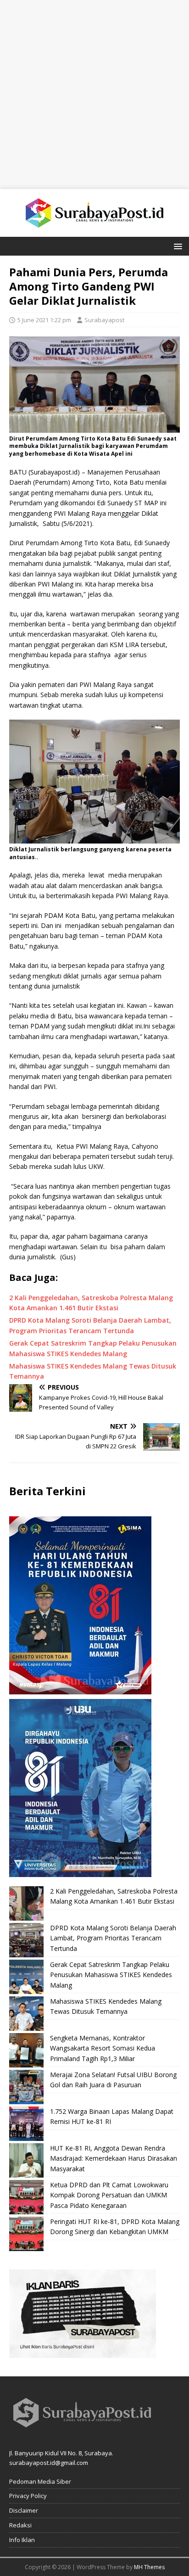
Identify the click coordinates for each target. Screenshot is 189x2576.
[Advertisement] (94, 95)
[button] (176, 246)
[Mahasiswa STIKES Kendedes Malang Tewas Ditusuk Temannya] (26, 2014)
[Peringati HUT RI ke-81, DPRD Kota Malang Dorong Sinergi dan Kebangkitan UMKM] (26, 2234)
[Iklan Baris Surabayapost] (83, 2353)
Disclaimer (24, 2510)
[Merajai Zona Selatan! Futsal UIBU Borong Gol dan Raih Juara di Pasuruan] (26, 2087)
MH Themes (149, 2567)
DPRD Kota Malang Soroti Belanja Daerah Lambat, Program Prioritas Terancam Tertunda (113, 1938)
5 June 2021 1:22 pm (44, 320)
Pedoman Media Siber (40, 2481)
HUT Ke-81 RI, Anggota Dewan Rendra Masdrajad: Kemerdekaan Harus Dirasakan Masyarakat (114, 2158)
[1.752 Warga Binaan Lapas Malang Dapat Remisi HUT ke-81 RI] (26, 2124)
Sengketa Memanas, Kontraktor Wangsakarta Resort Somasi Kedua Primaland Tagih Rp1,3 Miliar (103, 2048)
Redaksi (20, 2525)
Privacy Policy (28, 2496)
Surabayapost (104, 320)
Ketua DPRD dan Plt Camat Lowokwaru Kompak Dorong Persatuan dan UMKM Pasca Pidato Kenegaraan (109, 2195)
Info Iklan (22, 2540)
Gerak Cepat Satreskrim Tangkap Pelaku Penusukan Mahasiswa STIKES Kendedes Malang (111, 1975)
